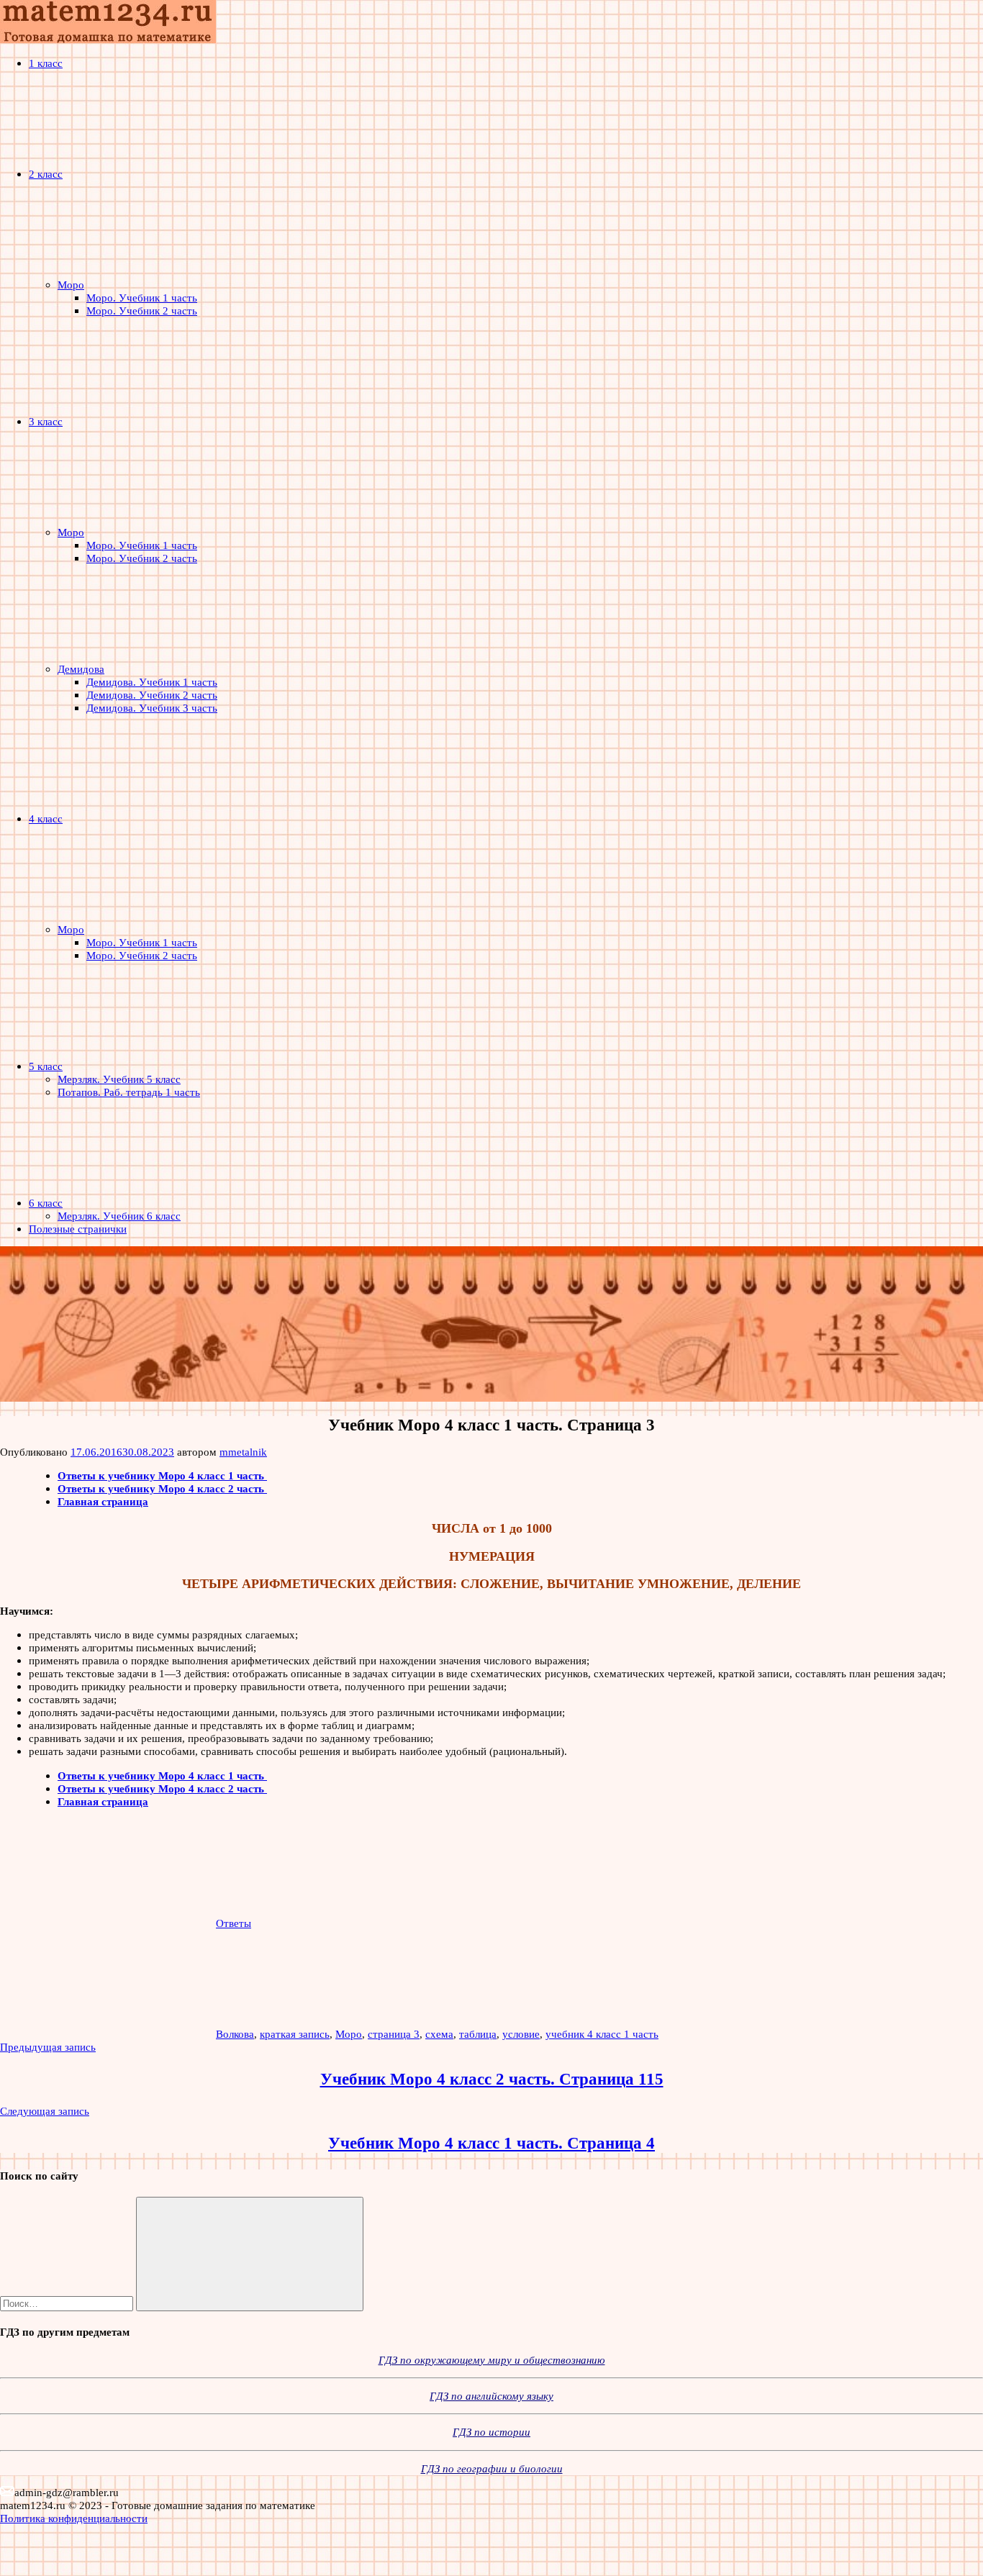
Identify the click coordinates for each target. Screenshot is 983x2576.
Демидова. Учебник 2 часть (152, 695)
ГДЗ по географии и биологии (492, 2468)
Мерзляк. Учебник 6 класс (119, 1216)
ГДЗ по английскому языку (491, 2396)
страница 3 (394, 2034)
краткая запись (295, 2034)
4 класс (46, 818)
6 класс (46, 1203)
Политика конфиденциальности (74, 2518)
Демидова (81, 669)
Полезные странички (78, 1229)
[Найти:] (68, 2303)
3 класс (46, 421)
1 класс (46, 63)
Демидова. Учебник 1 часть (152, 682)
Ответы (234, 1923)
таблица (478, 2034)
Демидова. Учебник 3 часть (152, 708)
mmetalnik (243, 1452)
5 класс (46, 1066)
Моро (71, 285)
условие (521, 2034)
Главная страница (103, 1501)
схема (439, 2034)
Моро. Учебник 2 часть (142, 310)
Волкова (235, 2034)
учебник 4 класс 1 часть (602, 2034)
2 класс (46, 174)
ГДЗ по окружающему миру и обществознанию (492, 2360)
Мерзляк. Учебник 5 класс (119, 1079)
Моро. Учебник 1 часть (142, 298)
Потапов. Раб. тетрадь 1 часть (129, 1092)
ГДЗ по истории (491, 2432)
